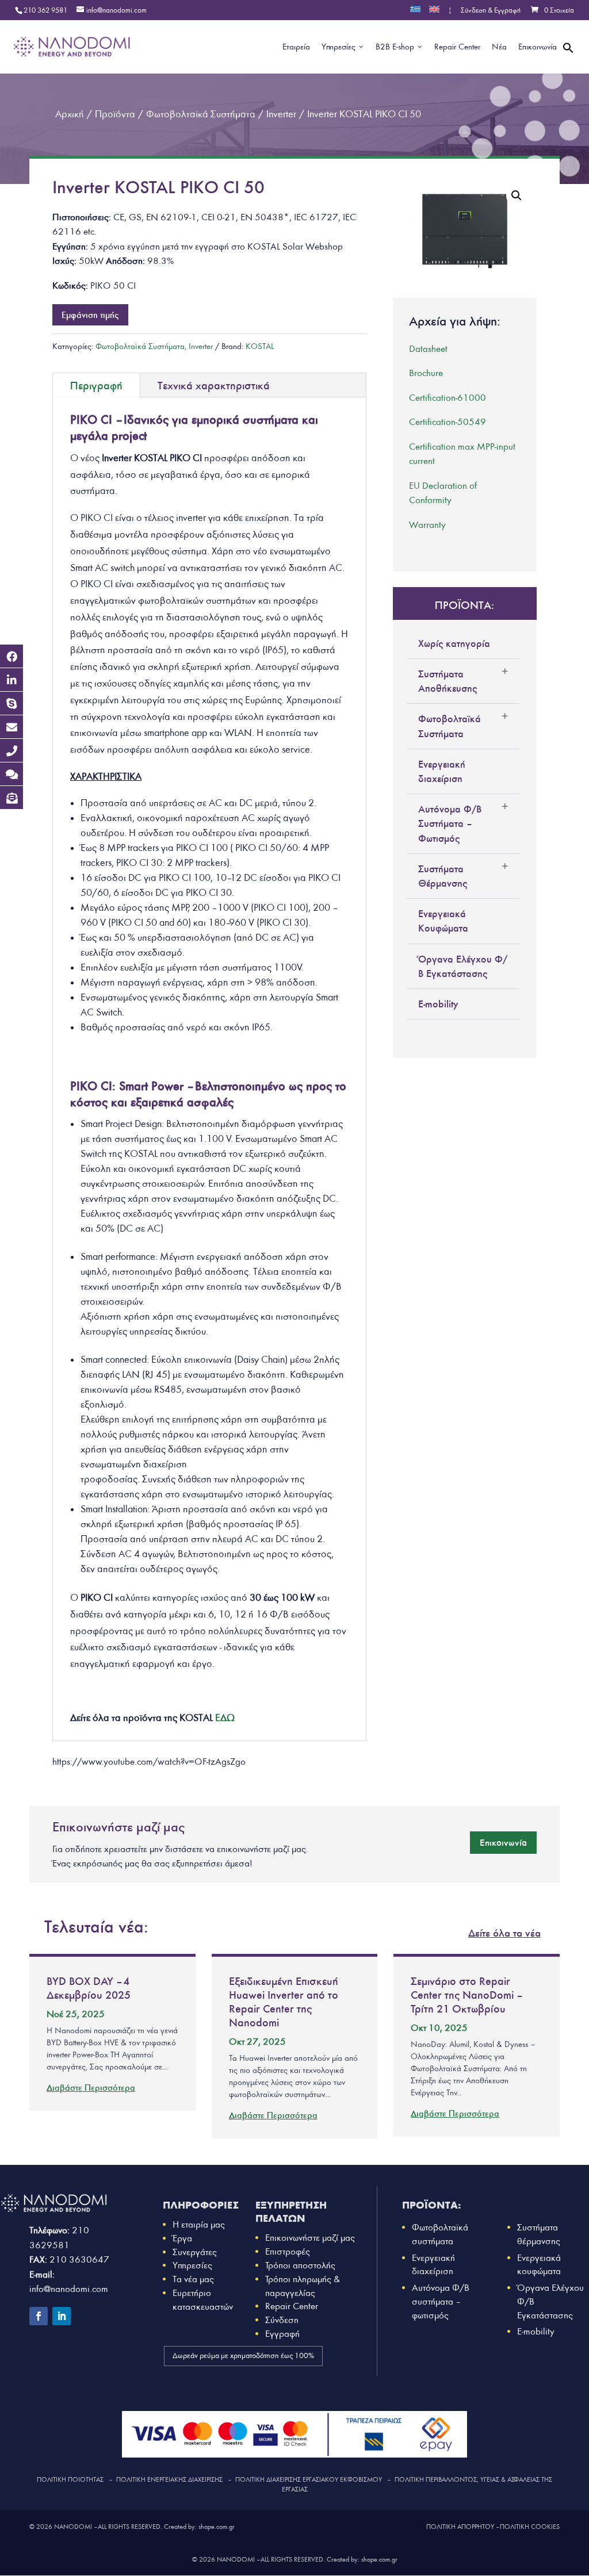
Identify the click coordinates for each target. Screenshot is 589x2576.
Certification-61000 (448, 398)
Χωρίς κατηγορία (454, 643)
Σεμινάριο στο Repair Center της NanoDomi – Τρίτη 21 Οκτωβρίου (466, 1995)
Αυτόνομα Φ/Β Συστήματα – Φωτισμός (450, 823)
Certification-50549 (448, 422)
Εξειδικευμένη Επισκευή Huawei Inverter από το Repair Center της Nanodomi (284, 2002)
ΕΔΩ (225, 1718)
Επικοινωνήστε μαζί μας (310, 2238)
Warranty (427, 525)
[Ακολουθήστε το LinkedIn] (62, 2316)
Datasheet (428, 349)
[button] (568, 61)
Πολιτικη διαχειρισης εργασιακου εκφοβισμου (309, 2479)
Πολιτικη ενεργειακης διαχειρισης (169, 2479)
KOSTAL (260, 346)
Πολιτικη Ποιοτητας (70, 2479)
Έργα (182, 2238)
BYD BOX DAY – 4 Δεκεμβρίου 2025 (89, 1988)
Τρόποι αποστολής (300, 2265)
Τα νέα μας (193, 2279)
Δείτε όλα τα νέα (504, 1933)
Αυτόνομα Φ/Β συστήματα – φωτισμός (441, 2301)
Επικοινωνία (503, 1842)
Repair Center (292, 2306)
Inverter (201, 346)
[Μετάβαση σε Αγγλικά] (434, 13)
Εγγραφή (282, 2334)
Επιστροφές (288, 2251)
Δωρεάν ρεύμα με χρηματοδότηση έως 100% (243, 2356)
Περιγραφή (96, 385)
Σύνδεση (282, 2320)
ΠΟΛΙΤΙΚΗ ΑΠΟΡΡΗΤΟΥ (460, 2527)
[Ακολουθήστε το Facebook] (39, 2316)
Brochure (426, 373)
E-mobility (438, 1004)
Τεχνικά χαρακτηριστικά (214, 385)
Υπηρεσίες (192, 2265)
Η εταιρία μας (199, 2224)
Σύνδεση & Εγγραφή (491, 11)
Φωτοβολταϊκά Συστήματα (140, 346)
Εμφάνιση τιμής (90, 315)
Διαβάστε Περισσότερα (91, 2088)
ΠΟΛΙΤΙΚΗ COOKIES (530, 2527)
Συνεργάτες (195, 2252)
